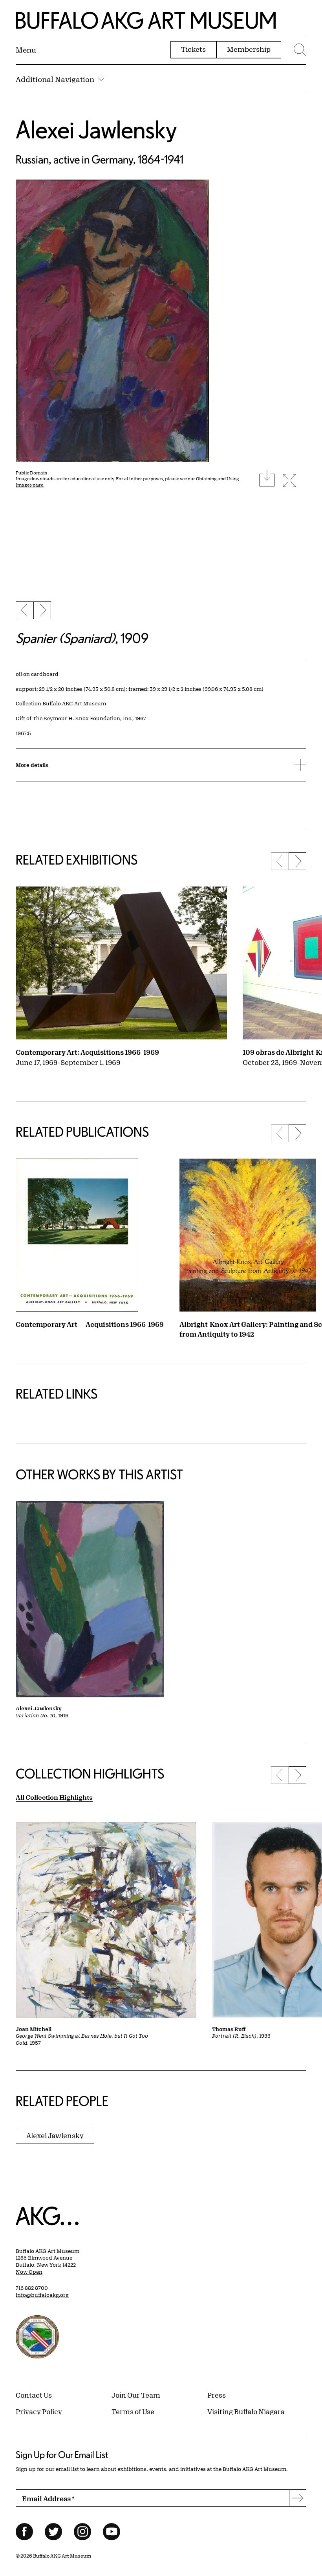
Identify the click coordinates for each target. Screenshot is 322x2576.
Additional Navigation (55, 79)
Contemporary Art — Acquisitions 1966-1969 (90, 1324)
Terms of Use (133, 2411)
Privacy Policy (39, 2411)
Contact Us (34, 2395)
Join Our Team (136, 2395)
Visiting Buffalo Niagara (246, 2411)
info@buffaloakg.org (42, 2295)
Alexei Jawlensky (96, 129)
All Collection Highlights (54, 1797)
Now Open (29, 2272)
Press (217, 2395)
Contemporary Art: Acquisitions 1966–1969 (87, 1052)
